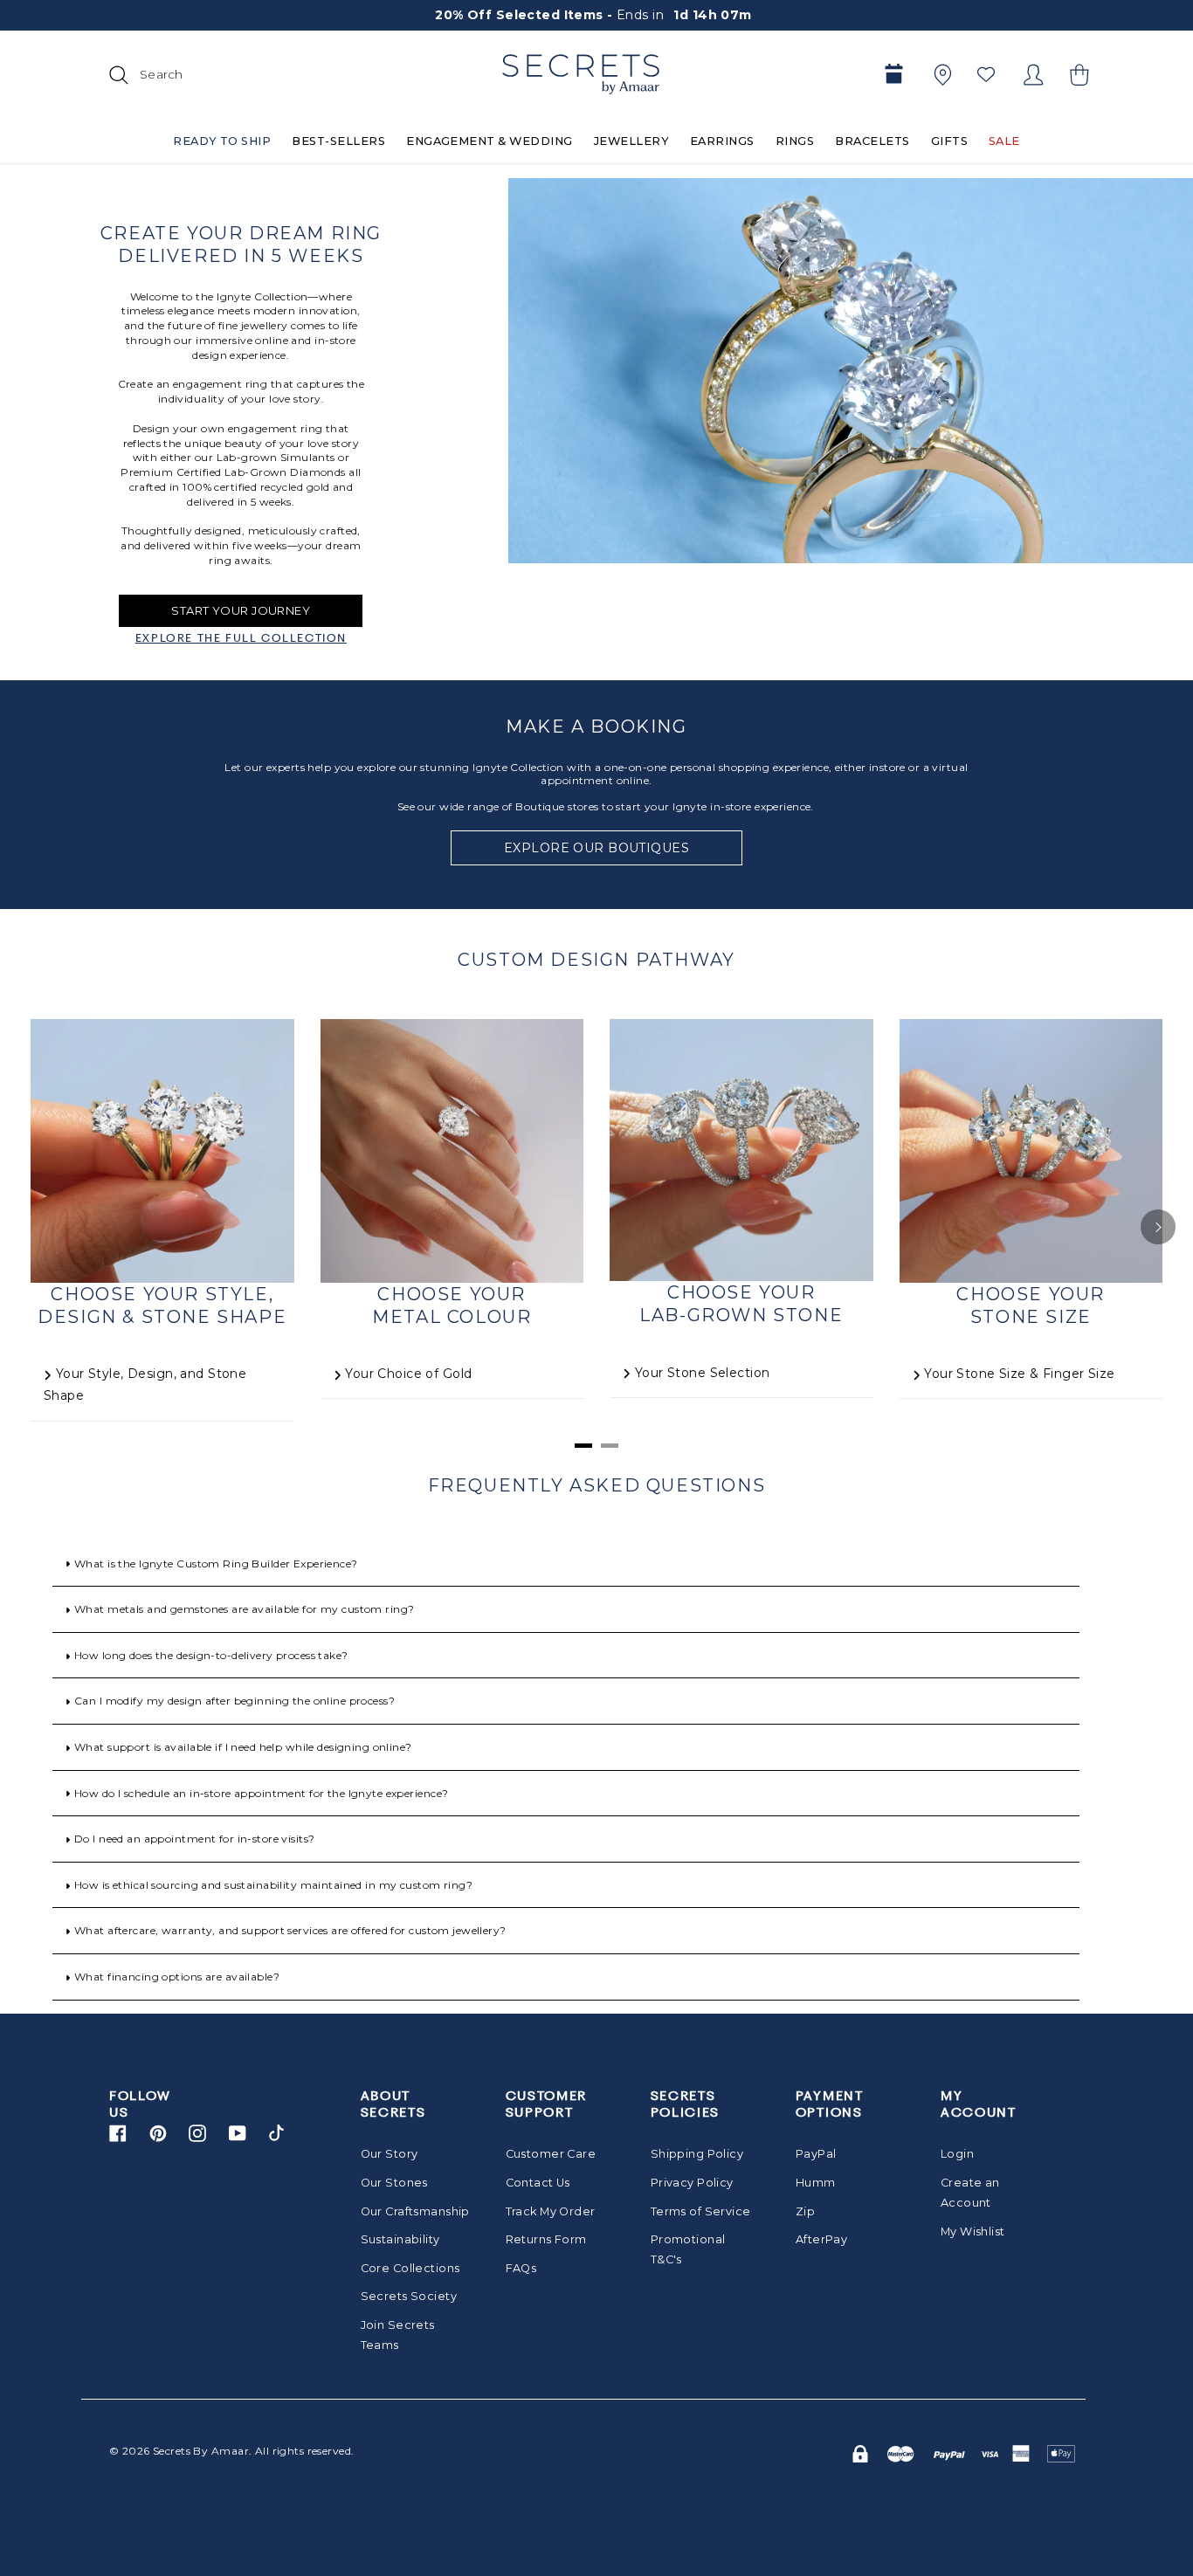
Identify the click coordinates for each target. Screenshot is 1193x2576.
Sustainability (400, 2239)
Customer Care (551, 2154)
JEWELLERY (631, 141)
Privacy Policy (692, 2183)
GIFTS (949, 141)
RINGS (795, 141)
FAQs (521, 2268)
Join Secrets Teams (398, 2335)
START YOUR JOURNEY (241, 610)
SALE (1004, 141)
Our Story (390, 2154)
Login (957, 2154)
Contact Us (538, 2183)
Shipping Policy (697, 2154)
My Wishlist (973, 2232)
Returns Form (546, 2239)
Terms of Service (701, 2211)
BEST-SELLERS (338, 141)
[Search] (116, 74)
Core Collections (410, 2268)
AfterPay (821, 2239)
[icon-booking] (893, 75)
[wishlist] (986, 74)
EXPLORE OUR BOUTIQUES (596, 848)
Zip (805, 2211)
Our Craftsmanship (411, 2211)
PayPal (816, 2154)
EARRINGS (722, 141)
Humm (816, 2183)
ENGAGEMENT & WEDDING (490, 141)
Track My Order (551, 2211)
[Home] (581, 74)
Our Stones (394, 2183)
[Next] (1158, 1227)
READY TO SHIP (222, 141)
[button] (1077, 75)
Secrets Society (409, 2296)
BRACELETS (872, 141)
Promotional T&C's (688, 2249)
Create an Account (970, 2193)
